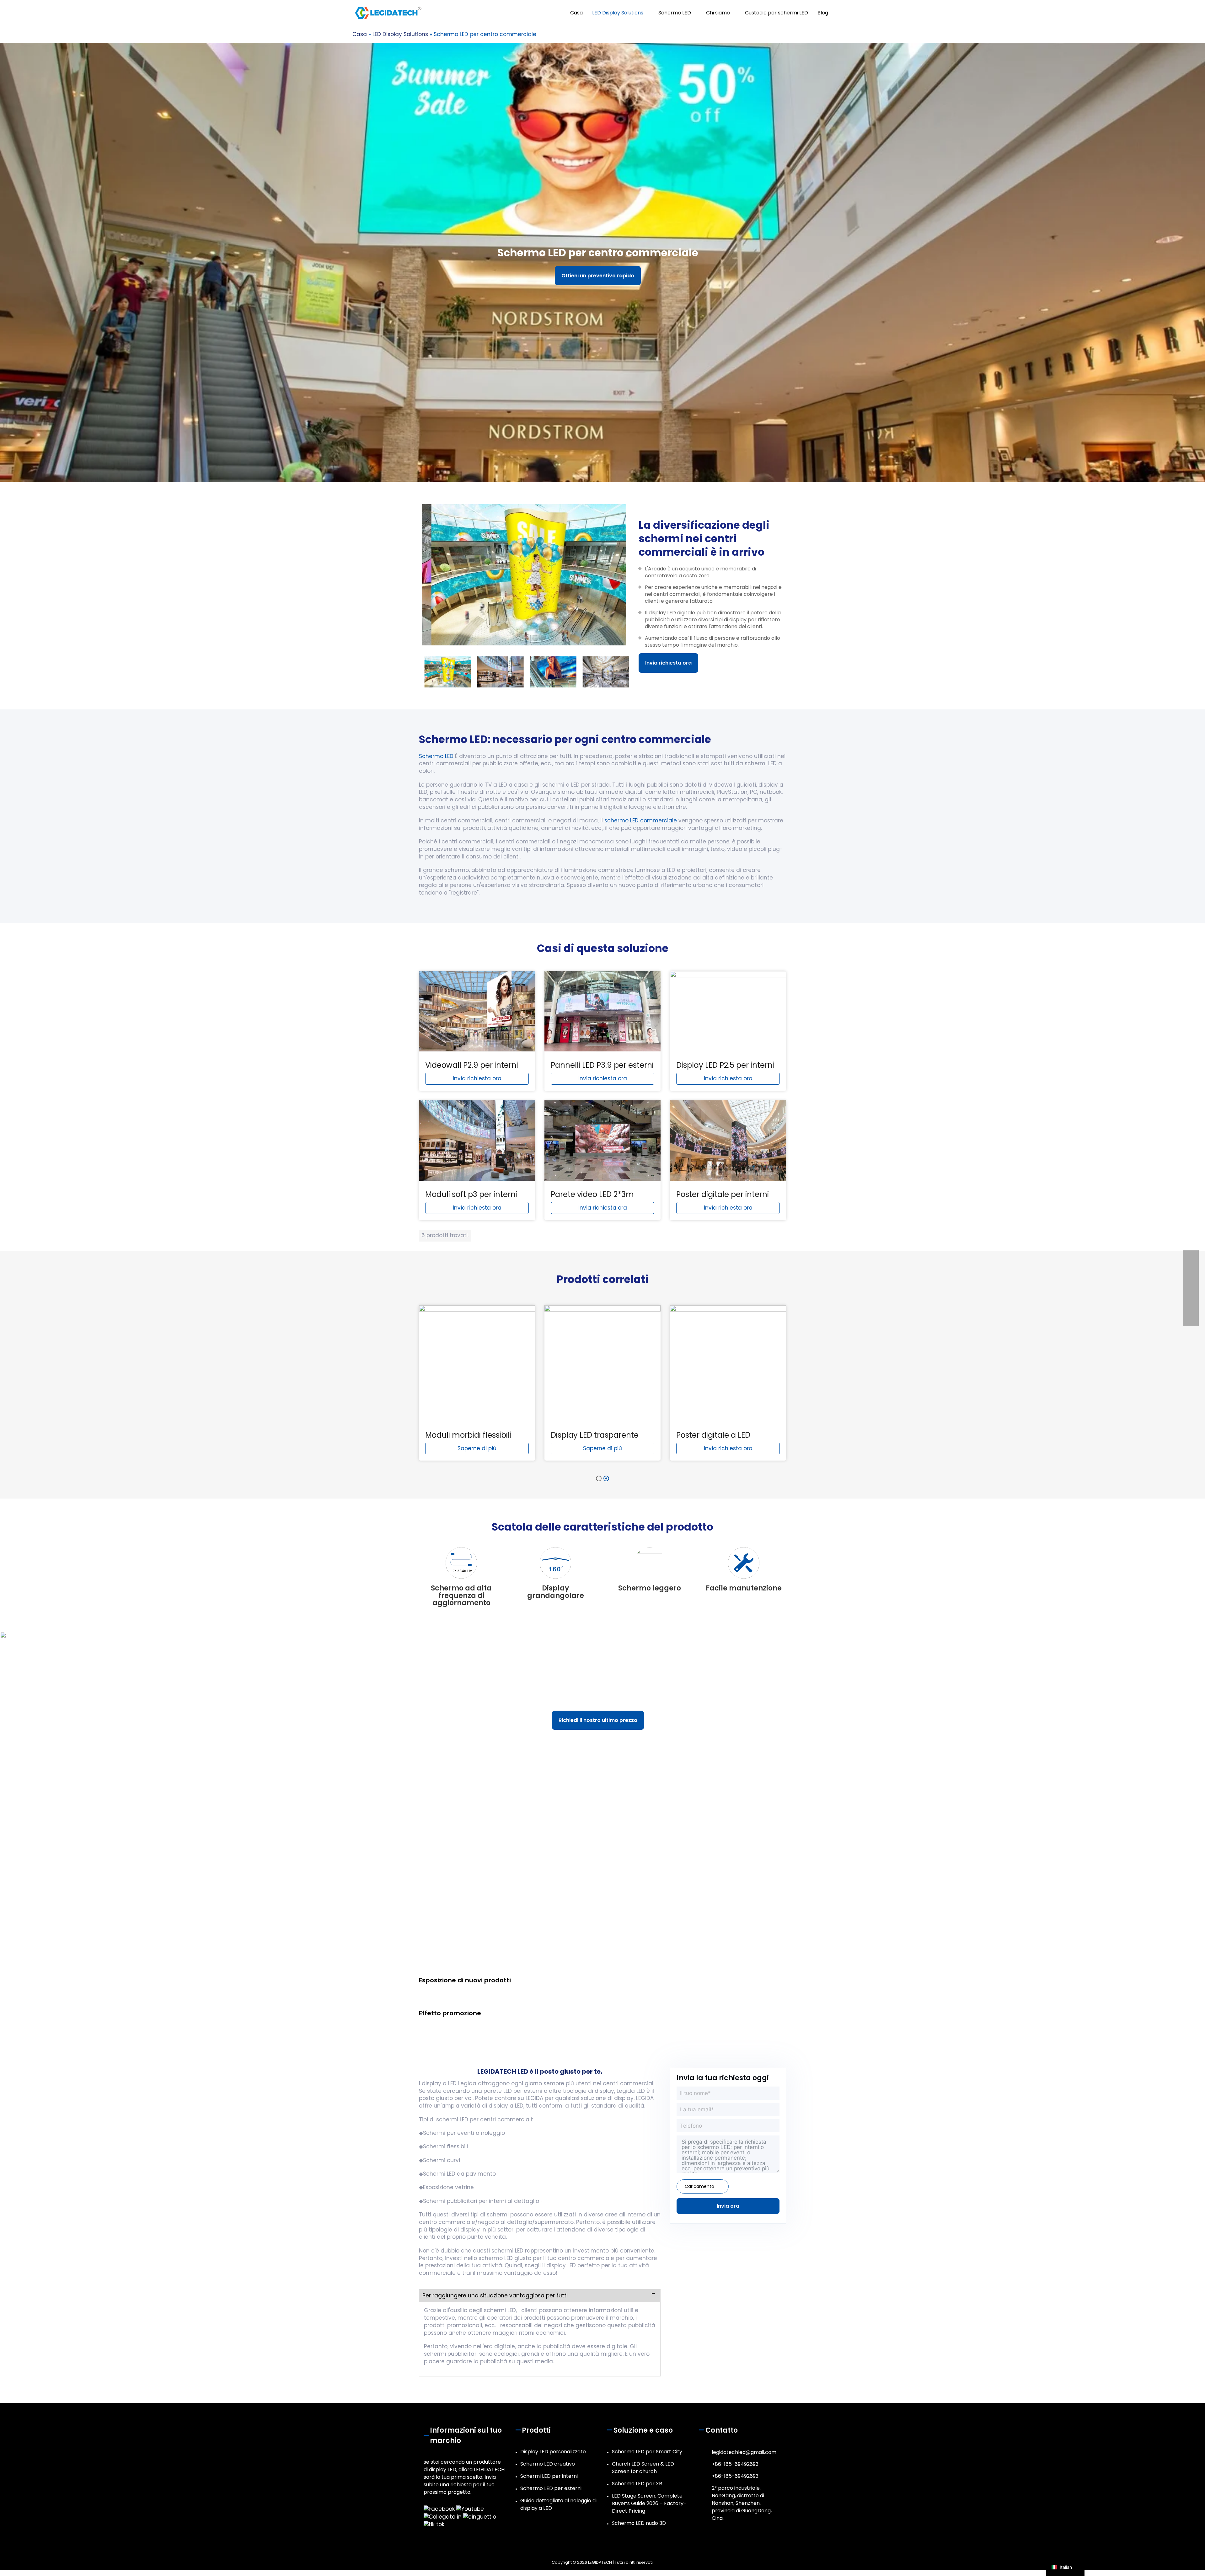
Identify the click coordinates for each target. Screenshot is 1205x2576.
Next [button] (633, 672)
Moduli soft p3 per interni (471, 1194)
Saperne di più (477, 1448)
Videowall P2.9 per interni (472, 1065)
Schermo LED (436, 756)
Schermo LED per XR (637, 2484)
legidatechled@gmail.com (744, 2452)
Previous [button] (415, 672)
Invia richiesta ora (668, 663)
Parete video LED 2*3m (592, 1194)
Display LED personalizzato (553, 2452)
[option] (524, 575)
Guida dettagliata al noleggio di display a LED (558, 2504)
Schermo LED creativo (548, 2464)
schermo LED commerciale (641, 820)
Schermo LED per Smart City (647, 2452)
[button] (846, 13)
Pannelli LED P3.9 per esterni (602, 1065)
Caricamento (699, 2186)
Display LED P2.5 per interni (725, 1065)
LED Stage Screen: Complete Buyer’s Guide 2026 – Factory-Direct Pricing (649, 2503)
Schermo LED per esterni (551, 2488)
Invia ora (728, 2206)
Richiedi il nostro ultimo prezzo (598, 1720)
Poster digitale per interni (723, 1194)
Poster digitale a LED (713, 1435)
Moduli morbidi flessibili (468, 1435)
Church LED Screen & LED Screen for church (643, 2468)
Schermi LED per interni (549, 2476)
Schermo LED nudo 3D (639, 2523)
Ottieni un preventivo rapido (598, 276)
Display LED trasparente (595, 1435)
